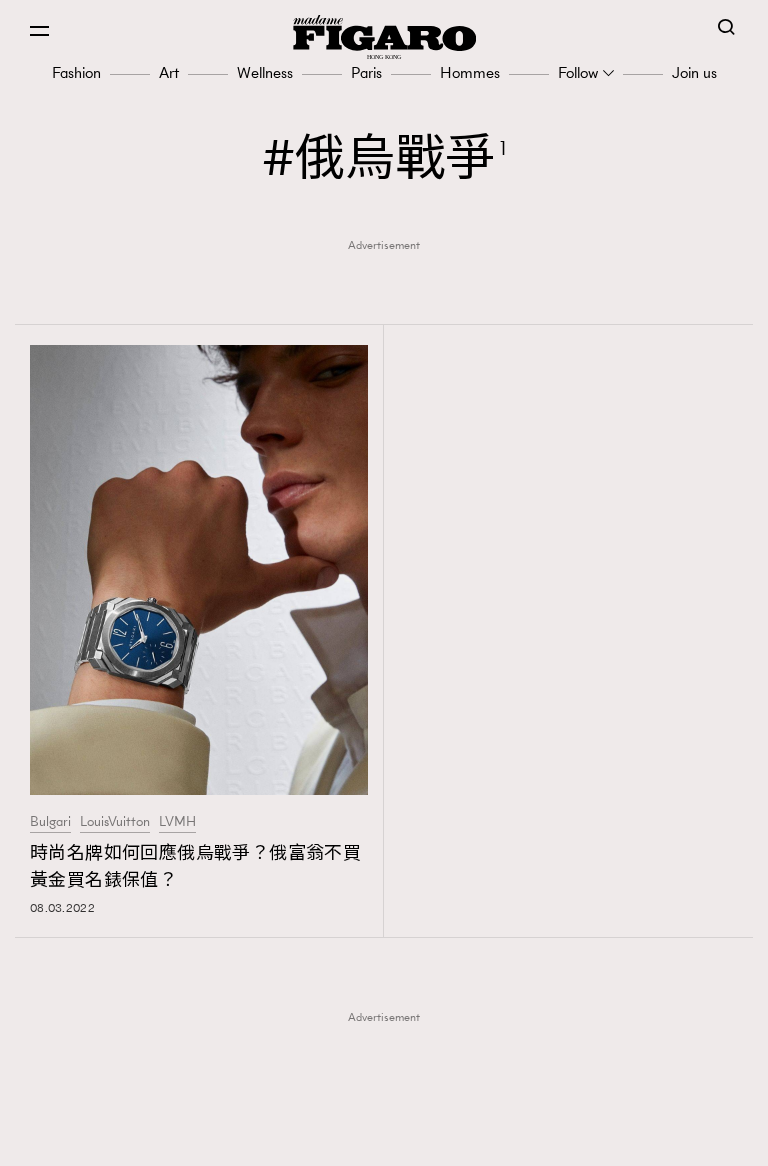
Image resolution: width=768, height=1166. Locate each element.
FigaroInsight (390, 1107)
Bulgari (50, 822)
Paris (366, 72)
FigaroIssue (390, 1138)
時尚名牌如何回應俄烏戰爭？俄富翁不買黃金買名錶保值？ (195, 866)
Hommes (470, 72)
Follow (578, 72)
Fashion (76, 72)
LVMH (177, 822)
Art (169, 72)
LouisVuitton (115, 822)
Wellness (265, 72)
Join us (694, 72)
